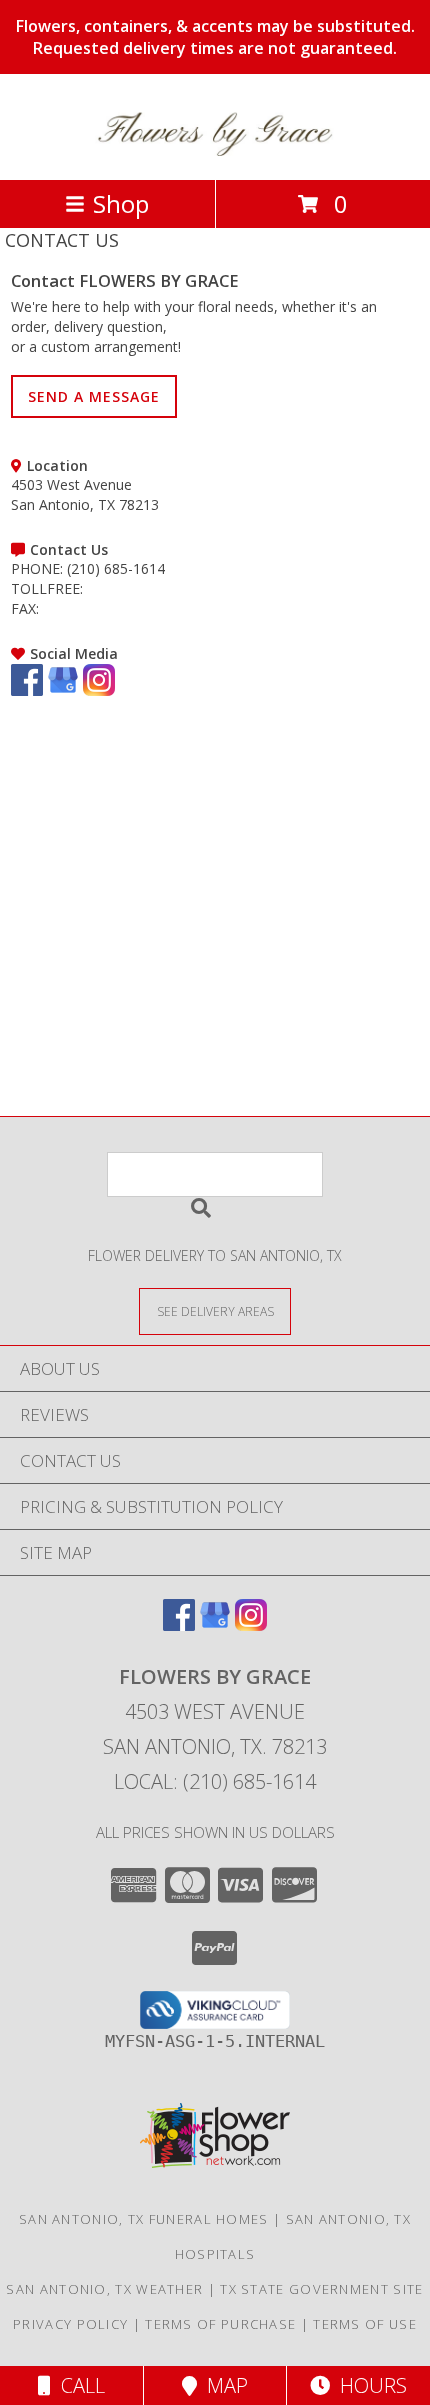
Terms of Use (365, 2324)
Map (222, 2385)
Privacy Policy (70, 2324)
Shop (121, 203)
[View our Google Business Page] (63, 690)
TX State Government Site (321, 2289)
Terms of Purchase (220, 2324)
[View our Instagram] (99, 690)
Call (78, 2385)
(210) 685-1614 (116, 568)
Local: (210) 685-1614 (215, 1781)
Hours (368, 2385)
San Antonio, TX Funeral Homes (144, 2219)
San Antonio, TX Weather (104, 2289)
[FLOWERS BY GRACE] (215, 150)
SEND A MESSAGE (94, 396)
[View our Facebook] (27, 690)
